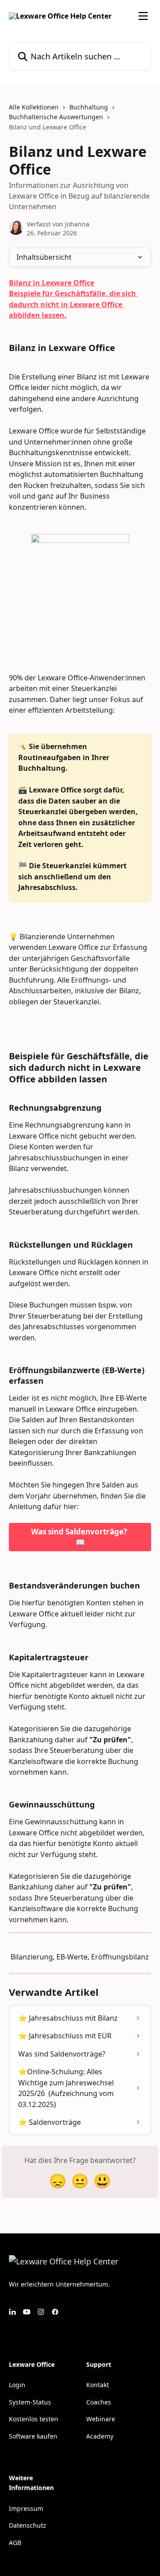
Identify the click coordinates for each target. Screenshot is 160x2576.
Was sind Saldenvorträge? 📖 (80, 1537)
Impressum (26, 2508)
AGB (15, 2543)
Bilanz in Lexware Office (52, 283)
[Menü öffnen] (143, 16)
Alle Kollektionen (34, 107)
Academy (100, 2436)
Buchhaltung (89, 107)
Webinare (101, 2419)
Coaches (99, 2402)
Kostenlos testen (34, 2419)
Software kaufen (33, 2436)
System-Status (30, 2402)
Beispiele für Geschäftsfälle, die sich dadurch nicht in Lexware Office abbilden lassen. (73, 304)
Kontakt (98, 2385)
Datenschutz (28, 2525)
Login (17, 2385)
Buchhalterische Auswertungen (56, 117)
